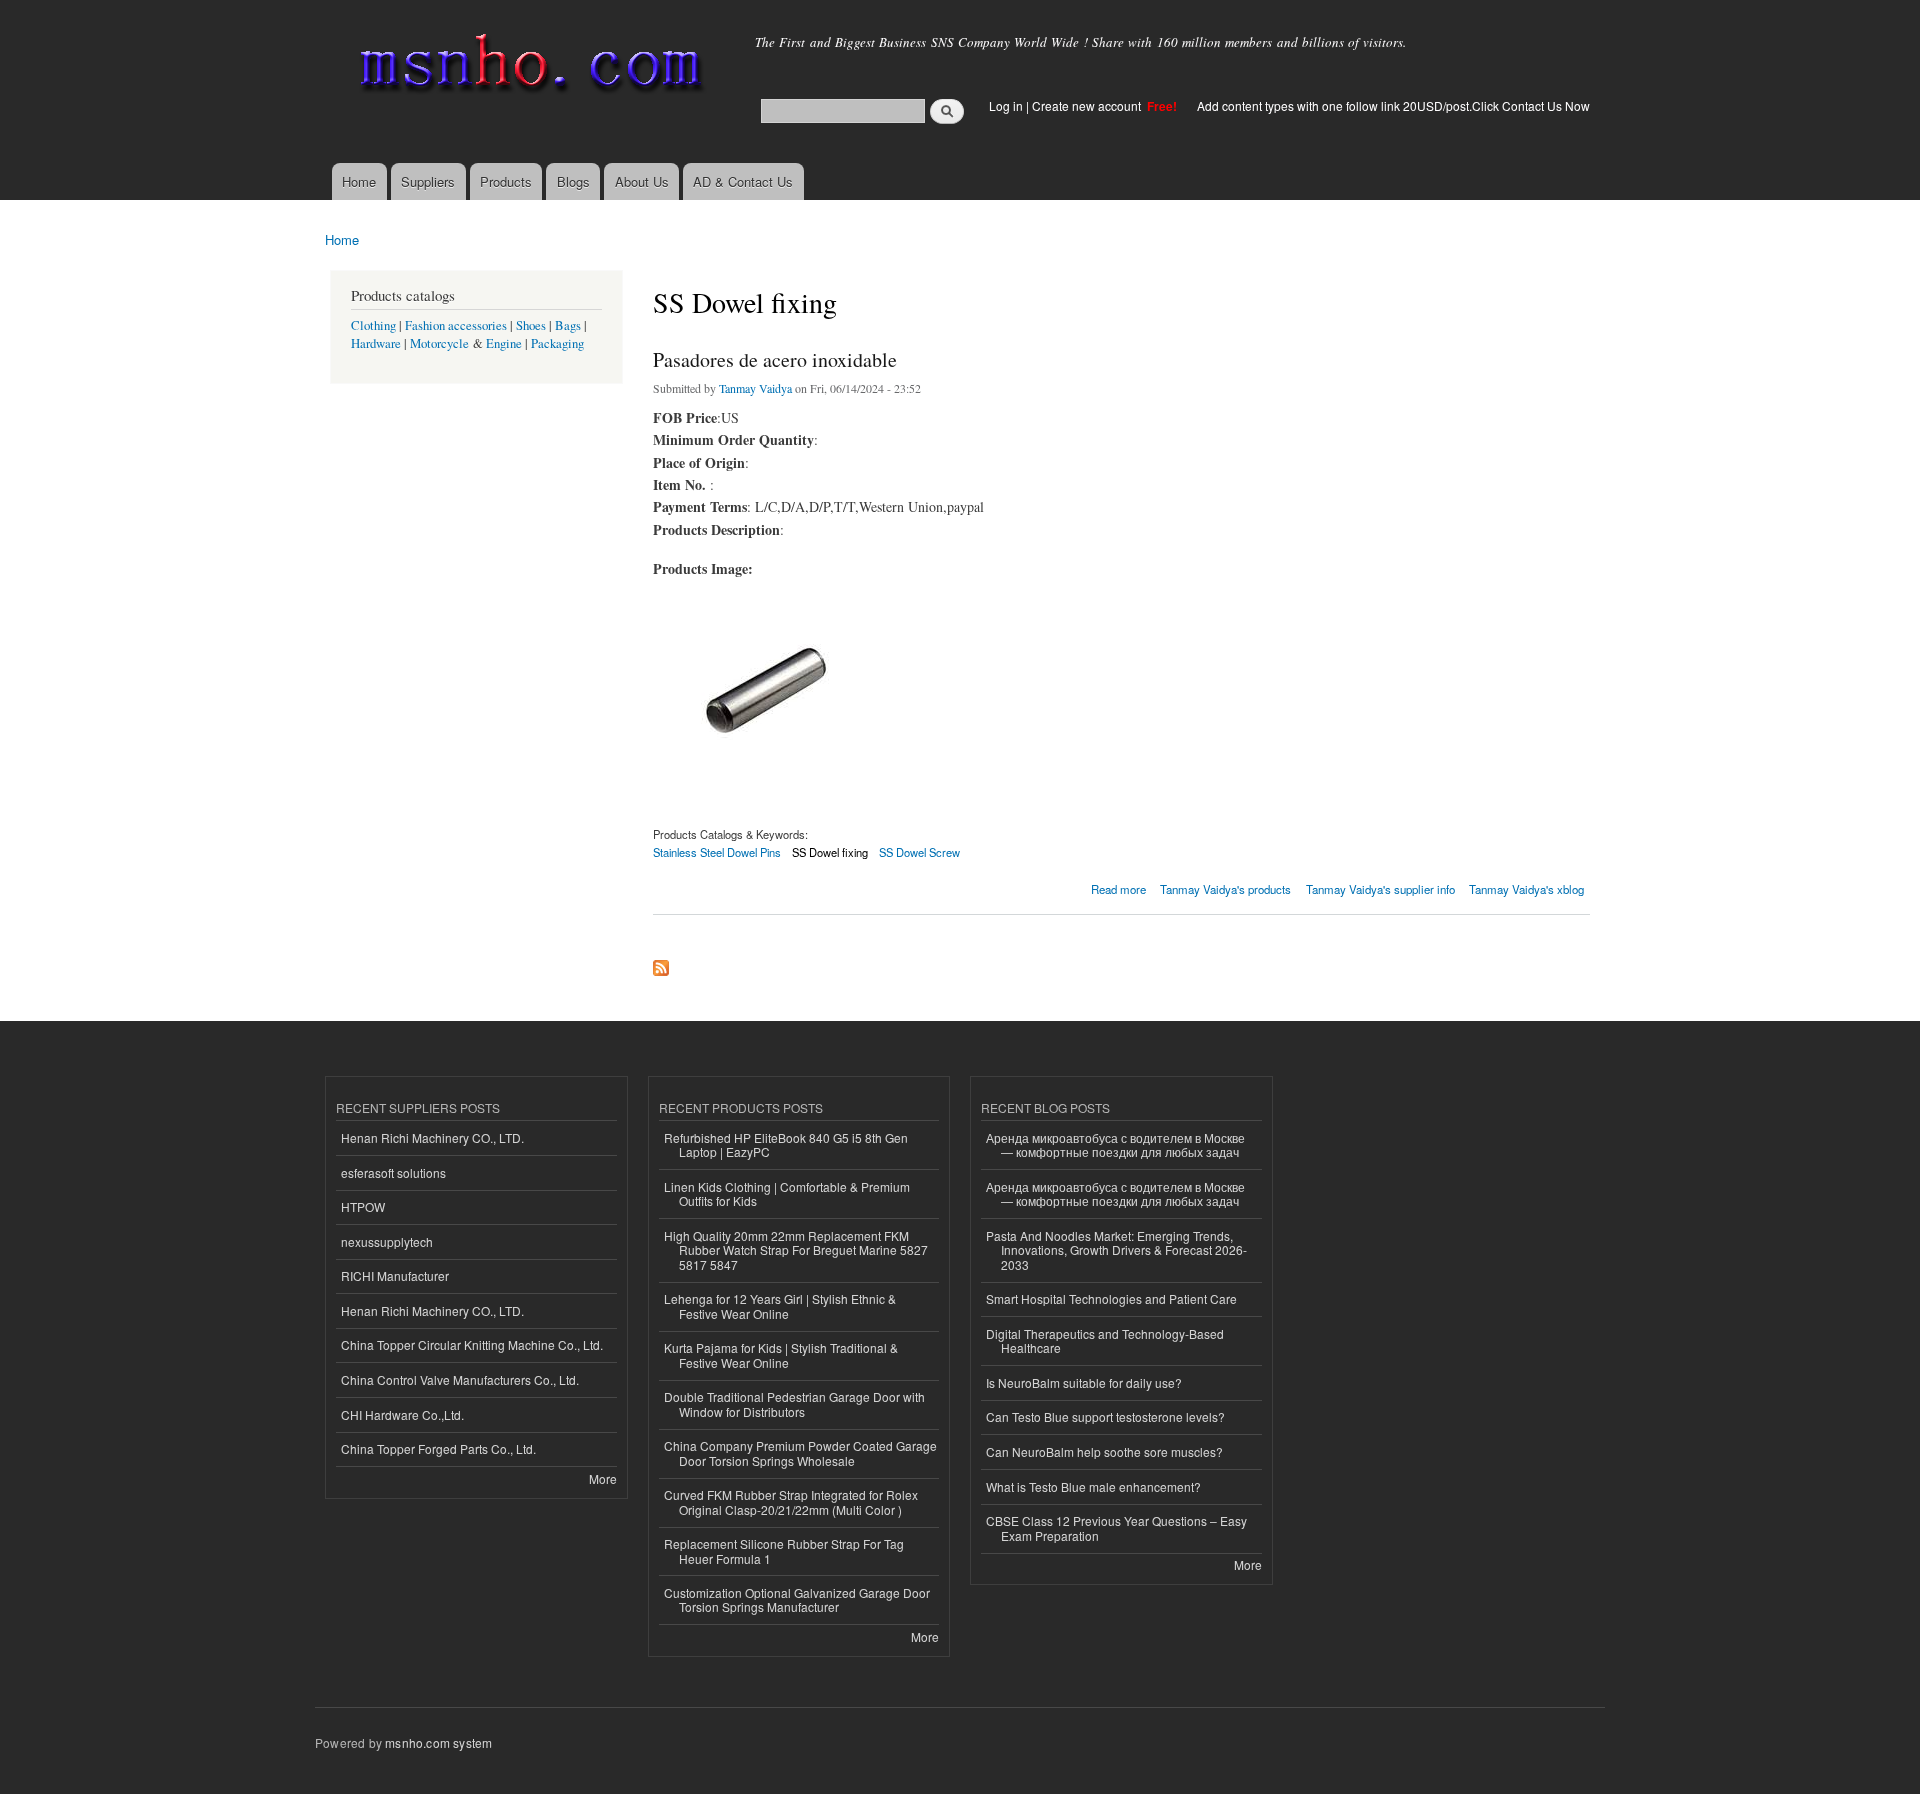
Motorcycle (439, 343)
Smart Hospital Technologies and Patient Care (1111, 1298)
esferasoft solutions (393, 1172)
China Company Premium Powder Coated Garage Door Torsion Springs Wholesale (800, 1452)
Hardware (376, 343)
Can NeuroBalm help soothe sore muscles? (1104, 1451)
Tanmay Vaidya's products (1225, 889)
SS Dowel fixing (830, 852)
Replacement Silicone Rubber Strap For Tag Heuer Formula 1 (784, 1550)
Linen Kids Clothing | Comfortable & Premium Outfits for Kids (787, 1193)
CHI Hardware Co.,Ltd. (402, 1414)
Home (359, 181)
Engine (504, 343)
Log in (1006, 105)
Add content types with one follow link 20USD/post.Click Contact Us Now (1393, 105)
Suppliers (428, 181)
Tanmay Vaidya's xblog (1526, 889)
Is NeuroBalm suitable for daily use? (1084, 1382)
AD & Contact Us (743, 181)
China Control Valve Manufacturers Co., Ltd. (460, 1379)
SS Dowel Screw (919, 852)
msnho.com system (438, 1742)
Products (506, 181)
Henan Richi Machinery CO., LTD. (432, 1137)
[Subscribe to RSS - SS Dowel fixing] (661, 963)
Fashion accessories (456, 325)
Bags (568, 325)
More (603, 1478)
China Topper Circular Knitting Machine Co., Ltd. (472, 1344)
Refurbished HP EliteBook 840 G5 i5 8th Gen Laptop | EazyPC (786, 1144)
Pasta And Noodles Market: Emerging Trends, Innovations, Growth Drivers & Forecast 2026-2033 (1116, 1250)
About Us (642, 181)
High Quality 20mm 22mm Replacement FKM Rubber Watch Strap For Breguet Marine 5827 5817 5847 (796, 1250)
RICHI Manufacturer (395, 1275)
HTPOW (363, 1206)
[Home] (527, 67)
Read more (1118, 887)
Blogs (573, 181)
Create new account (1088, 105)
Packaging (557, 343)
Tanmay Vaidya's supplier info (1380, 889)
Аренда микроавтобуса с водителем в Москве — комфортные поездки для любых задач (1115, 1144)
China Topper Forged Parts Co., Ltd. (438, 1448)
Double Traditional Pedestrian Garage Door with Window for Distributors (794, 1403)
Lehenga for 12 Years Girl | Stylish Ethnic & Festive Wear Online (780, 1305)
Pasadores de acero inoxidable (775, 359)
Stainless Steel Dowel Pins (717, 852)
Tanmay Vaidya (755, 388)
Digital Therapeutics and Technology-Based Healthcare (1105, 1340)
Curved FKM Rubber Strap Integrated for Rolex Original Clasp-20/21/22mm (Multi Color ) (791, 1501)
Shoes (531, 325)
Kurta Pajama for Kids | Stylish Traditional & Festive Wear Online (781, 1354)
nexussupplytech (387, 1241)
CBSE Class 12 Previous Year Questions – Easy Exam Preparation (1116, 1527)
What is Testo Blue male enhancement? (1093, 1486)
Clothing (373, 325)
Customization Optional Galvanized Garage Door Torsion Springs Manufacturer (797, 1599)
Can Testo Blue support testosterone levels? (1105, 1416)
